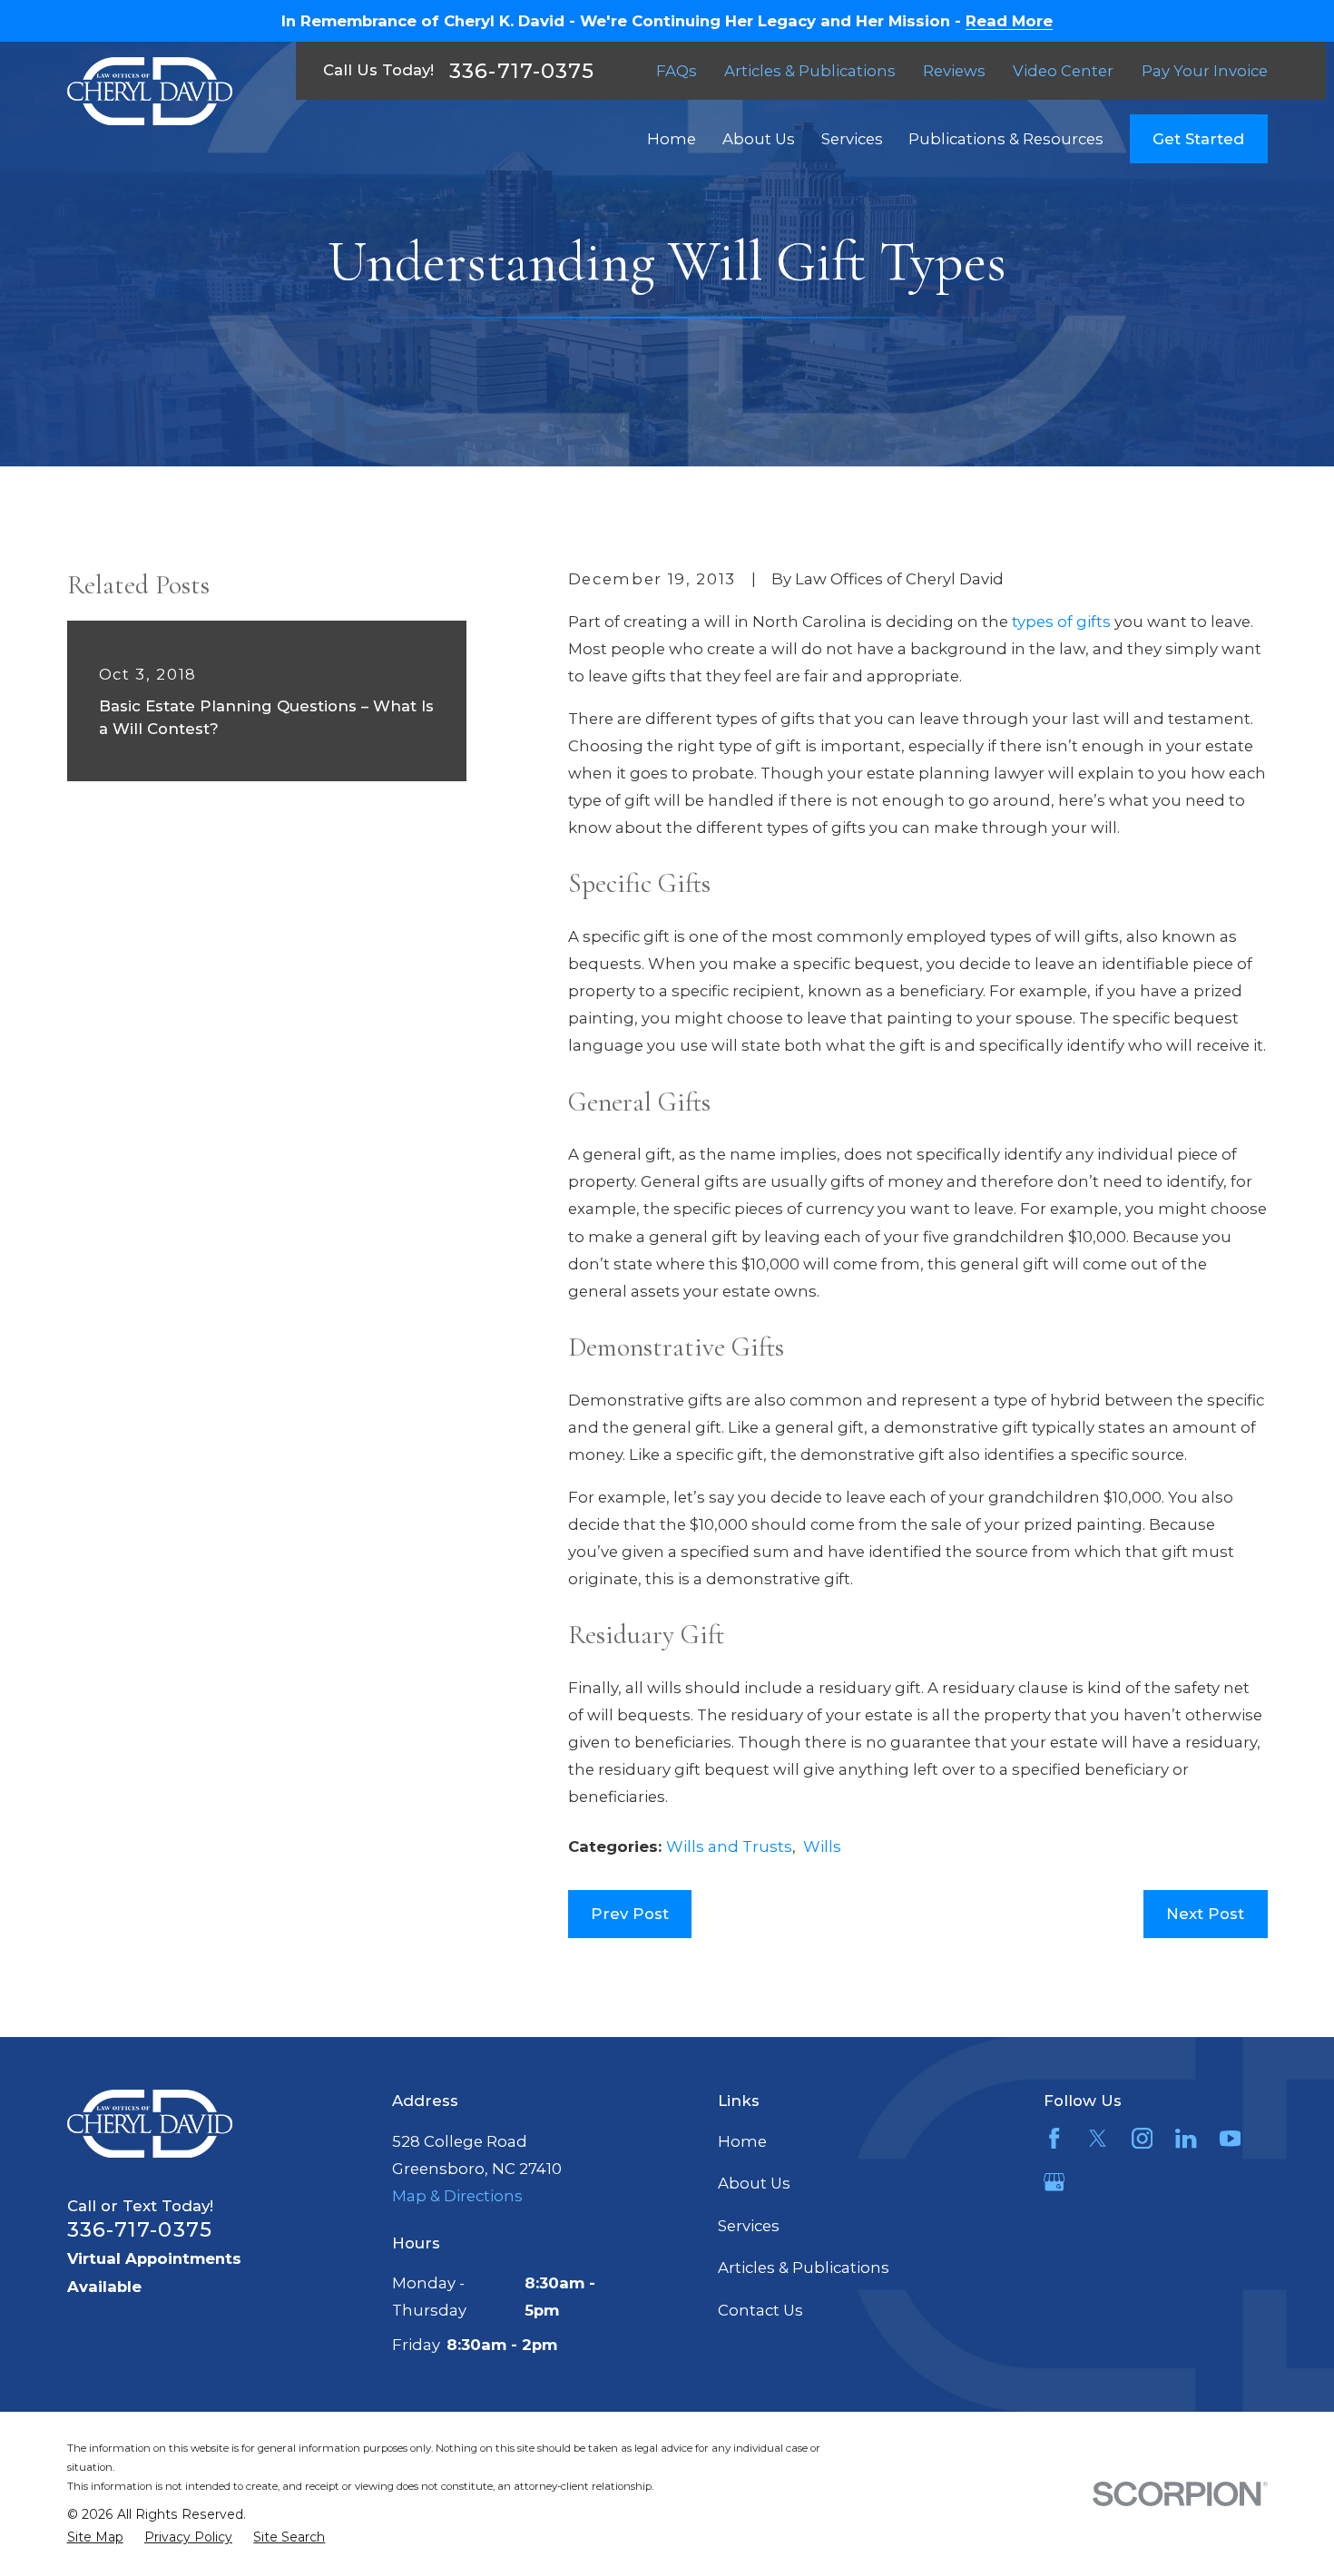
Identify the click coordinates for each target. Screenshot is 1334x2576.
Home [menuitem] (672, 139)
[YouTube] (1230, 2138)
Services (749, 2226)
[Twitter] (1098, 2138)
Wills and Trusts (729, 1846)
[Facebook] (1054, 2138)
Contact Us (760, 2310)
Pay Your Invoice (1205, 71)
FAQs (677, 71)
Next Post (1205, 1914)
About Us (754, 2183)
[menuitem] (95, 2537)
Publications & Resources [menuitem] (1006, 139)
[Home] (150, 91)
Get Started (1198, 139)
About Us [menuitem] (759, 139)
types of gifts (1061, 622)
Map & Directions (457, 2196)
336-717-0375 (522, 71)
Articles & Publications (810, 71)
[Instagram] (1142, 2138)
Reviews (954, 71)
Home (742, 2141)
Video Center (1063, 71)
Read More (1009, 21)
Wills (822, 1846)
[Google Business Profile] (1054, 2182)
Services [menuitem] (852, 139)
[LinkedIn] (1186, 2138)
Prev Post (630, 1914)
